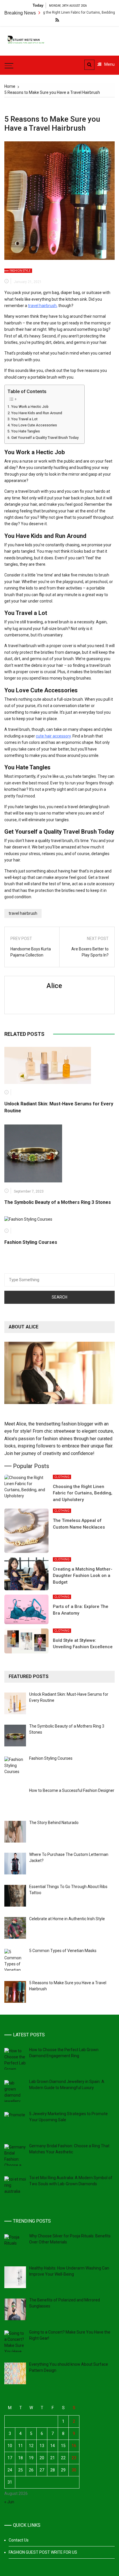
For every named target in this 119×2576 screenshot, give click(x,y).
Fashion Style (20, 271)
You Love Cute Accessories (34, 425)
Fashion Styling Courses (31, 1242)
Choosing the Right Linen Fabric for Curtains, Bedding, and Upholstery (59, 12)
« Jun (9, 2502)
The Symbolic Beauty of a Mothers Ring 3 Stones (58, 1202)
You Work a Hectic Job (30, 407)
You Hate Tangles (26, 431)
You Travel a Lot (24, 419)
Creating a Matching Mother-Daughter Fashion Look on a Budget (83, 1576)
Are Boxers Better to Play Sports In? (90, 952)
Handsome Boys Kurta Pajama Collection (31, 952)
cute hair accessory (53, 736)
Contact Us (19, 2540)
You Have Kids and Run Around (37, 413)
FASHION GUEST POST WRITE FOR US (43, 2552)
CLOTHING (62, 1477)
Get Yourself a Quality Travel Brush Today (45, 438)
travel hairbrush (42, 306)
